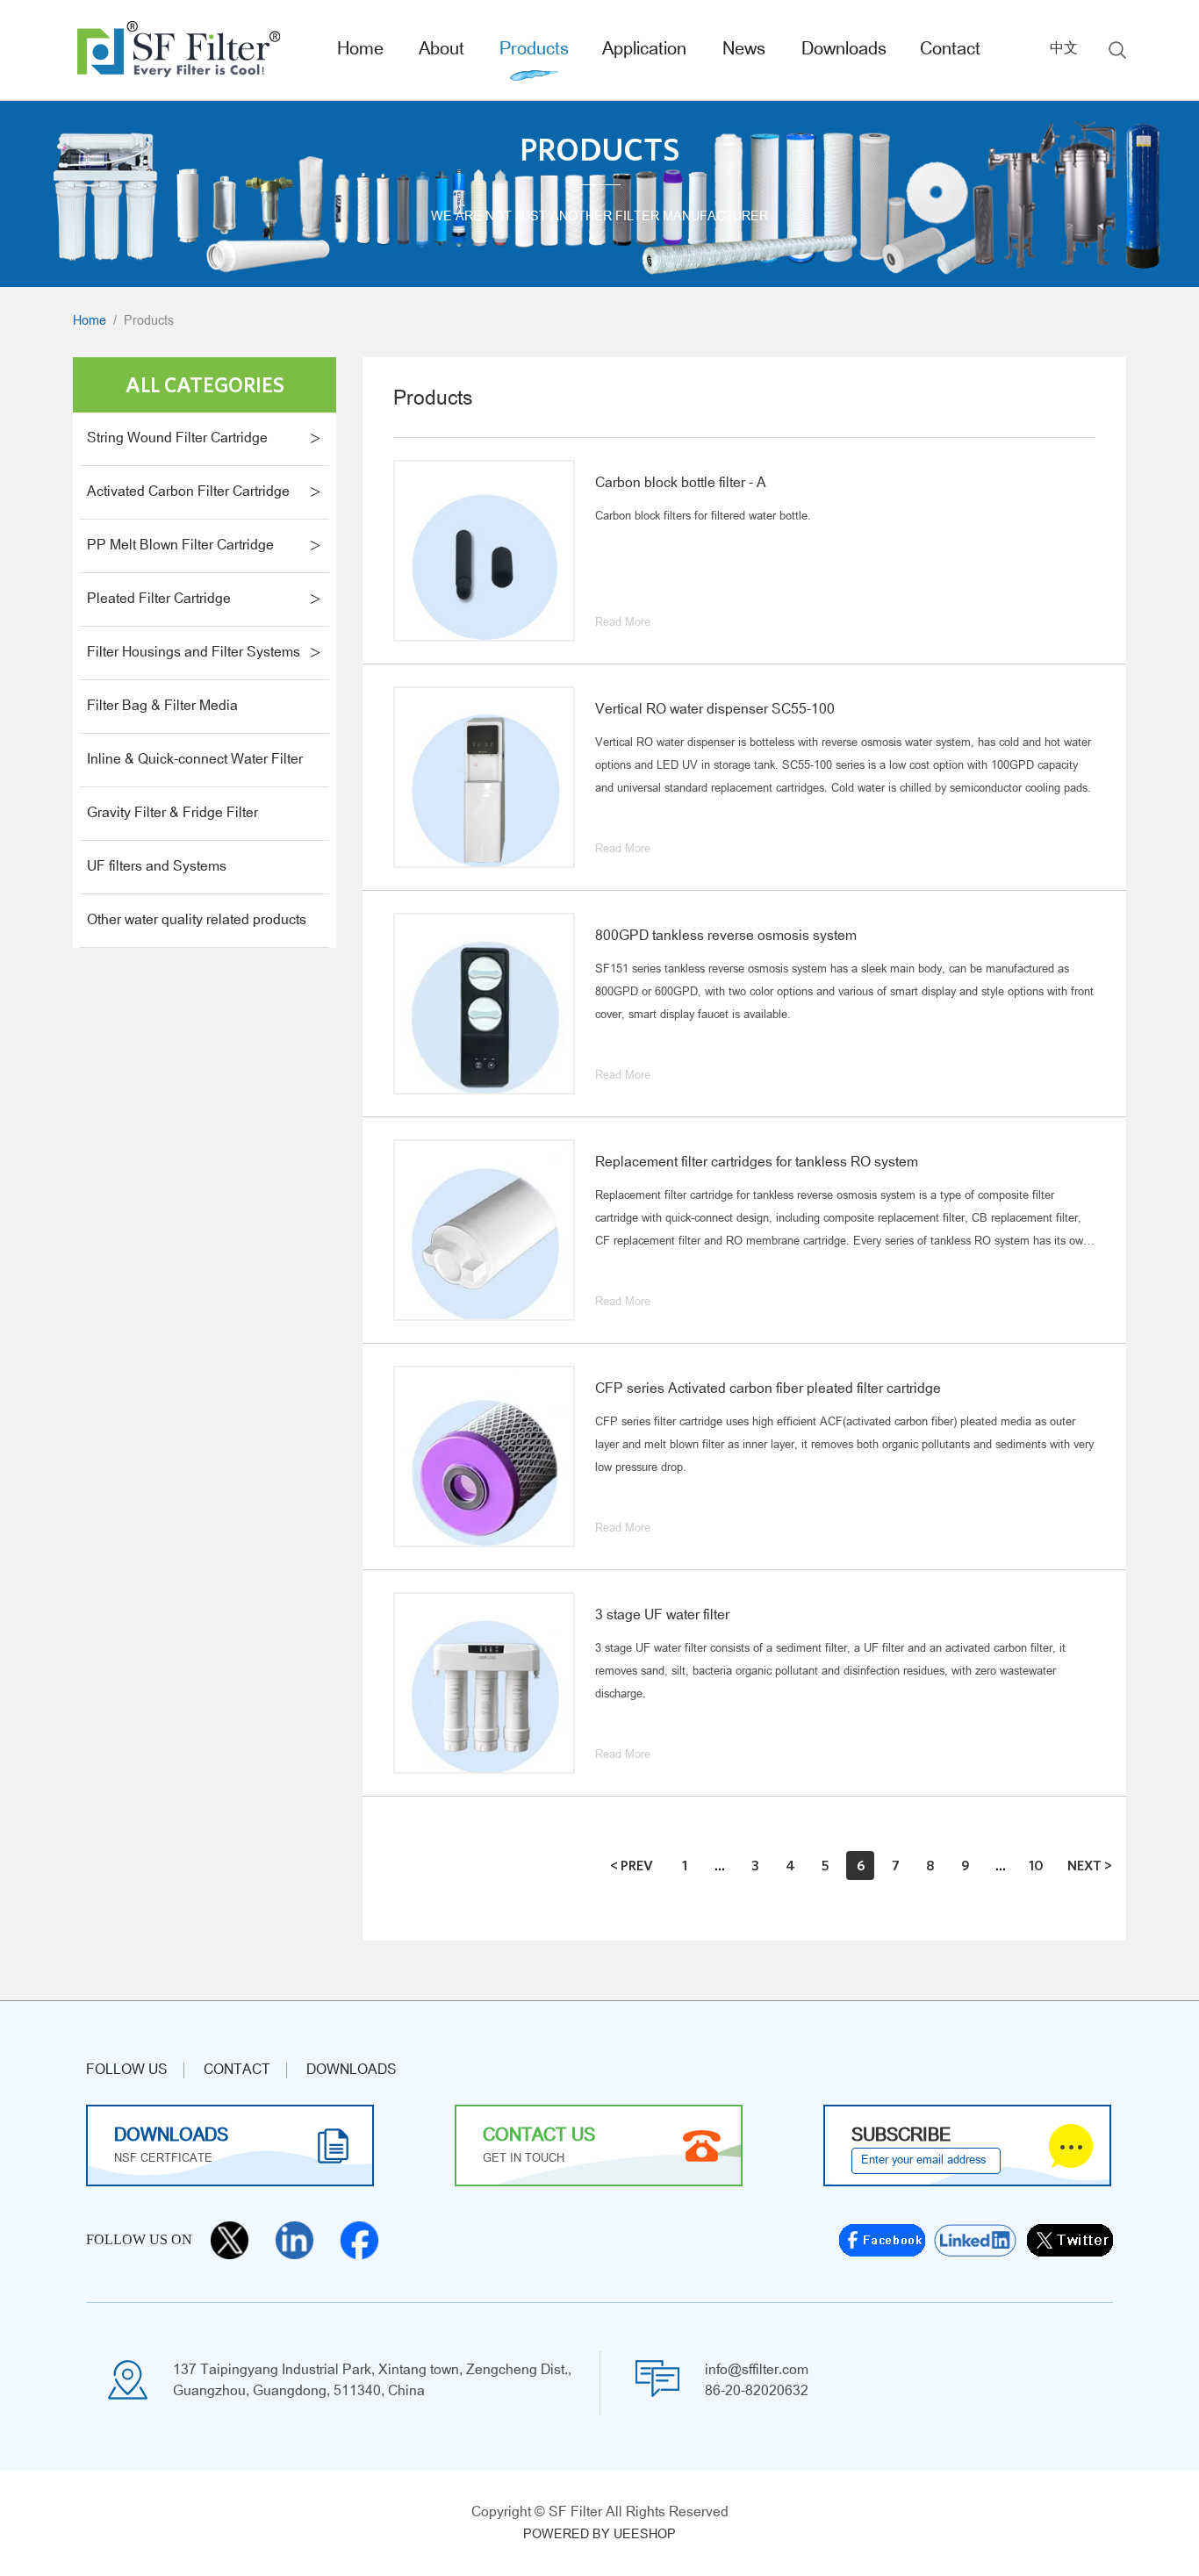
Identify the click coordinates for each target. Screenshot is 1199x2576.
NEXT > (1090, 1865)
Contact (950, 50)
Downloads (844, 50)
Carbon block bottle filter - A (681, 484)
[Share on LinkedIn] (976, 2240)
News (744, 50)
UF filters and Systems (157, 867)
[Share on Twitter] (1070, 2240)
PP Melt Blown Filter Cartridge (180, 546)
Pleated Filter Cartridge (159, 599)
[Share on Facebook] (882, 2240)
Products (534, 50)
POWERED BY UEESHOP (599, 2535)
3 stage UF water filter (662, 1616)
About (442, 50)
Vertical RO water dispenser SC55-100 (715, 710)
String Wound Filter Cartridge (177, 439)
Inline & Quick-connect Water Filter (195, 760)
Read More (623, 623)
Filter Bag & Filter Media (162, 707)
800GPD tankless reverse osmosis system (726, 936)
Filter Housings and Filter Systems (194, 653)
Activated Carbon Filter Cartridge (188, 492)
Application (644, 50)
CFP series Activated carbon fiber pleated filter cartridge (768, 1389)
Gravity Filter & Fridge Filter (172, 814)
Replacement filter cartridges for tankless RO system (757, 1163)
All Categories (205, 384)
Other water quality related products (197, 921)
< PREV (632, 1865)
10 (1036, 1865)
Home (360, 50)
